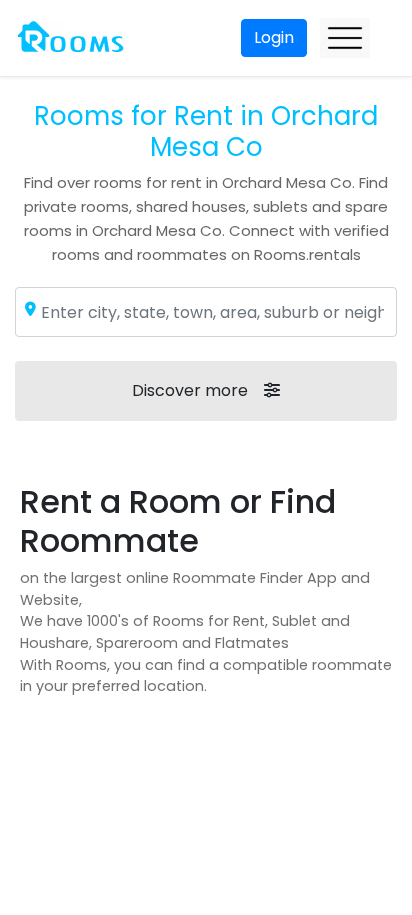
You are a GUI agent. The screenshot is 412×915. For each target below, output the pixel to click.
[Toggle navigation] (345, 38)
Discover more (190, 390)
